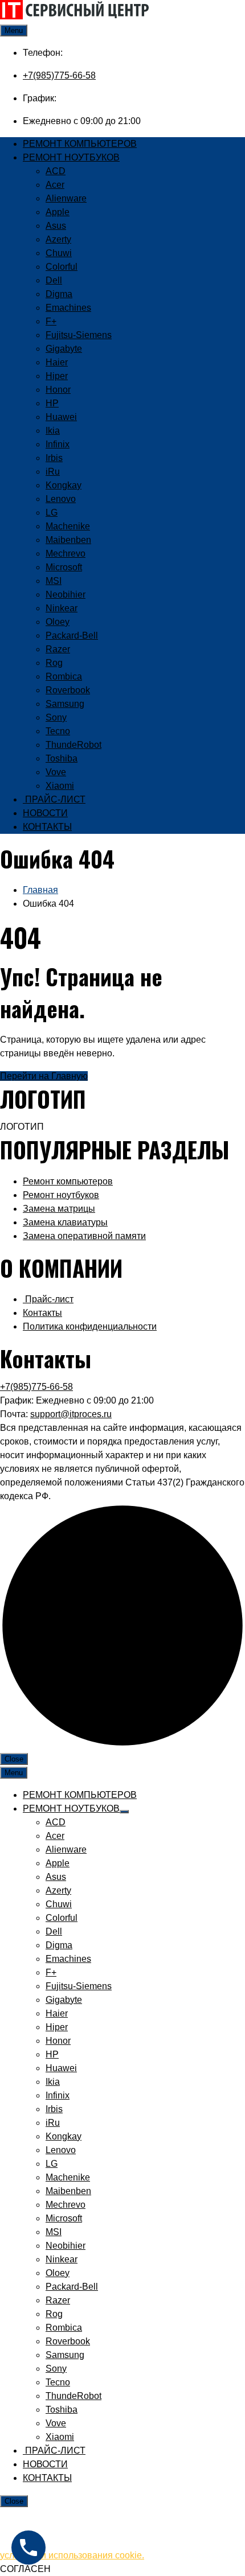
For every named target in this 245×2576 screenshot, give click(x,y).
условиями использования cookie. (72, 2555)
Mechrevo (66, 554)
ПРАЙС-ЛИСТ (54, 799)
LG (52, 513)
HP (52, 403)
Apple (58, 212)
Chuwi (59, 253)
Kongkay (64, 485)
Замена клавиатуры (65, 1222)
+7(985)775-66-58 (59, 75)
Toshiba (62, 758)
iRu (53, 472)
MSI (54, 581)
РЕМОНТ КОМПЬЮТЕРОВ (80, 144)
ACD (56, 171)
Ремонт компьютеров (68, 1181)
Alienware (66, 198)
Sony (56, 717)
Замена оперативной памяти (84, 1236)
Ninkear (62, 608)
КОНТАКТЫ (47, 827)
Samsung (65, 704)
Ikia (53, 431)
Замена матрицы (59, 1209)
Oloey (58, 622)
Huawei (61, 417)
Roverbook (68, 690)
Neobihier (66, 594)
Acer (55, 185)
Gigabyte (64, 349)
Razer (58, 649)
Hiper (57, 376)
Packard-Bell (72, 635)
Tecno (58, 731)
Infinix (58, 444)
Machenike (68, 526)
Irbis (54, 458)
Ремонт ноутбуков (61, 1195)
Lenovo (61, 499)
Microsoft (64, 567)
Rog (54, 663)
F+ (51, 321)
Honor (58, 390)
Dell (54, 280)
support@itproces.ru (71, 1414)
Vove (56, 772)
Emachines (68, 308)
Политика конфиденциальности (90, 1326)
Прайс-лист (48, 1299)
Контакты (42, 1313)
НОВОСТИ (45, 813)
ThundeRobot (73, 745)
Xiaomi (60, 786)
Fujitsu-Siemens (79, 335)
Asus (56, 226)
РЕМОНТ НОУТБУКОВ (71, 157)
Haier (57, 362)
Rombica (64, 676)
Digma (59, 294)
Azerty (58, 239)
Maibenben (68, 540)
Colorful (62, 267)
